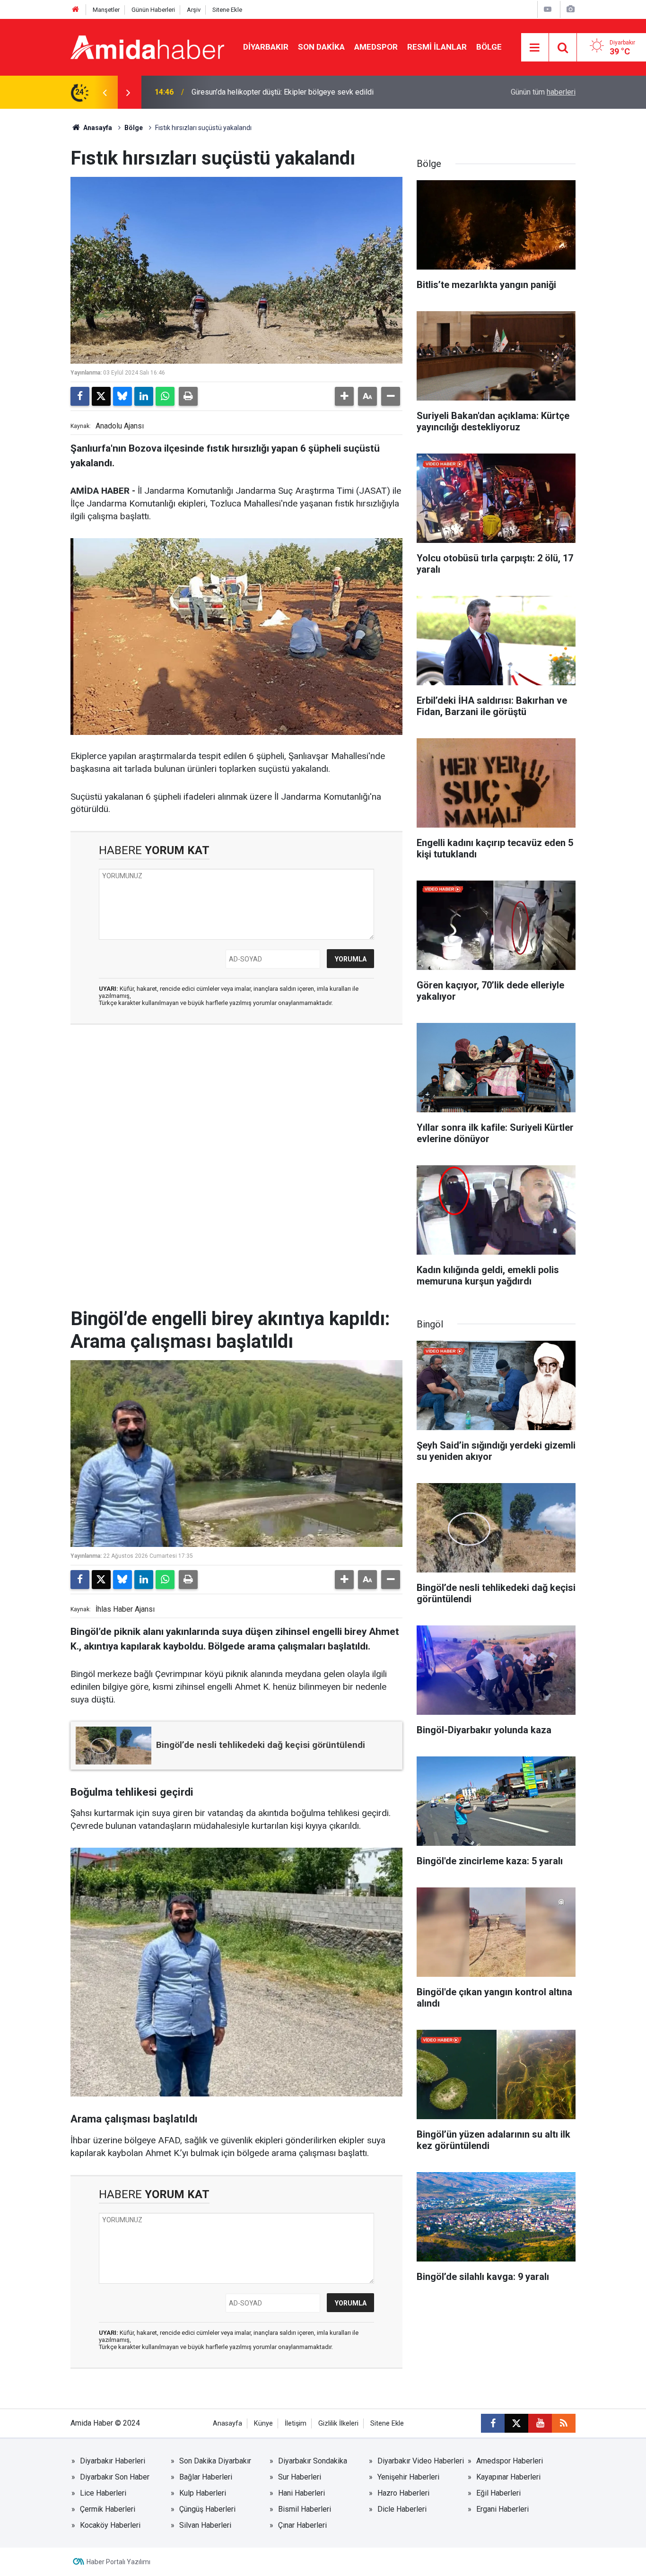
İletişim (296, 2423)
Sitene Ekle (227, 10)
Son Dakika (321, 47)
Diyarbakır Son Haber (115, 2477)
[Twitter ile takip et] (516, 2423)
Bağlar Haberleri (206, 2477)
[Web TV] (548, 9)
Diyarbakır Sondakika (313, 2461)
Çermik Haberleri (108, 2509)
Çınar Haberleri (302, 2525)
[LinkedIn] (144, 396)
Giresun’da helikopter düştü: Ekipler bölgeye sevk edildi (283, 92)
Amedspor (376, 47)
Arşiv (194, 10)
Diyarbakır (266, 47)
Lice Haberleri (103, 2493)
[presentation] (105, 92)
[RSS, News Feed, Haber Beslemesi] (564, 2423)
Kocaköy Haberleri (110, 2525)
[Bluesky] (122, 396)
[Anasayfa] (76, 10)
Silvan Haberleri (205, 2525)
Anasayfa (97, 128)
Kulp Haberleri (203, 2493)
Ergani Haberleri (502, 2509)
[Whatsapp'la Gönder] (165, 396)
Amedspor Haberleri (510, 2461)
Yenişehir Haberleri (408, 2477)
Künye (263, 2423)
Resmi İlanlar (437, 47)
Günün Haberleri (153, 10)
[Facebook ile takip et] (493, 2423)
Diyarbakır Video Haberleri (421, 2461)
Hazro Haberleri (403, 2493)
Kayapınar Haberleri (508, 2477)
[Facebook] (80, 396)
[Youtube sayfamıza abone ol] (540, 2423)
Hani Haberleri (301, 2493)
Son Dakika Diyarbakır (215, 2461)
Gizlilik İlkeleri (338, 2423)
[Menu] (535, 48)
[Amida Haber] (147, 47)
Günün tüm (543, 92)
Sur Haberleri (300, 2477)
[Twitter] (101, 396)
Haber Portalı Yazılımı (118, 2562)
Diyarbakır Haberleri (113, 2461)
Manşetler (106, 10)
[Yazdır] (188, 396)
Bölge (489, 47)
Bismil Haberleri (305, 2509)
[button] (344, 396)
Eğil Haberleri (498, 2493)
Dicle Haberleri (402, 2509)
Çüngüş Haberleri (207, 2509)
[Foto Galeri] (570, 9)
